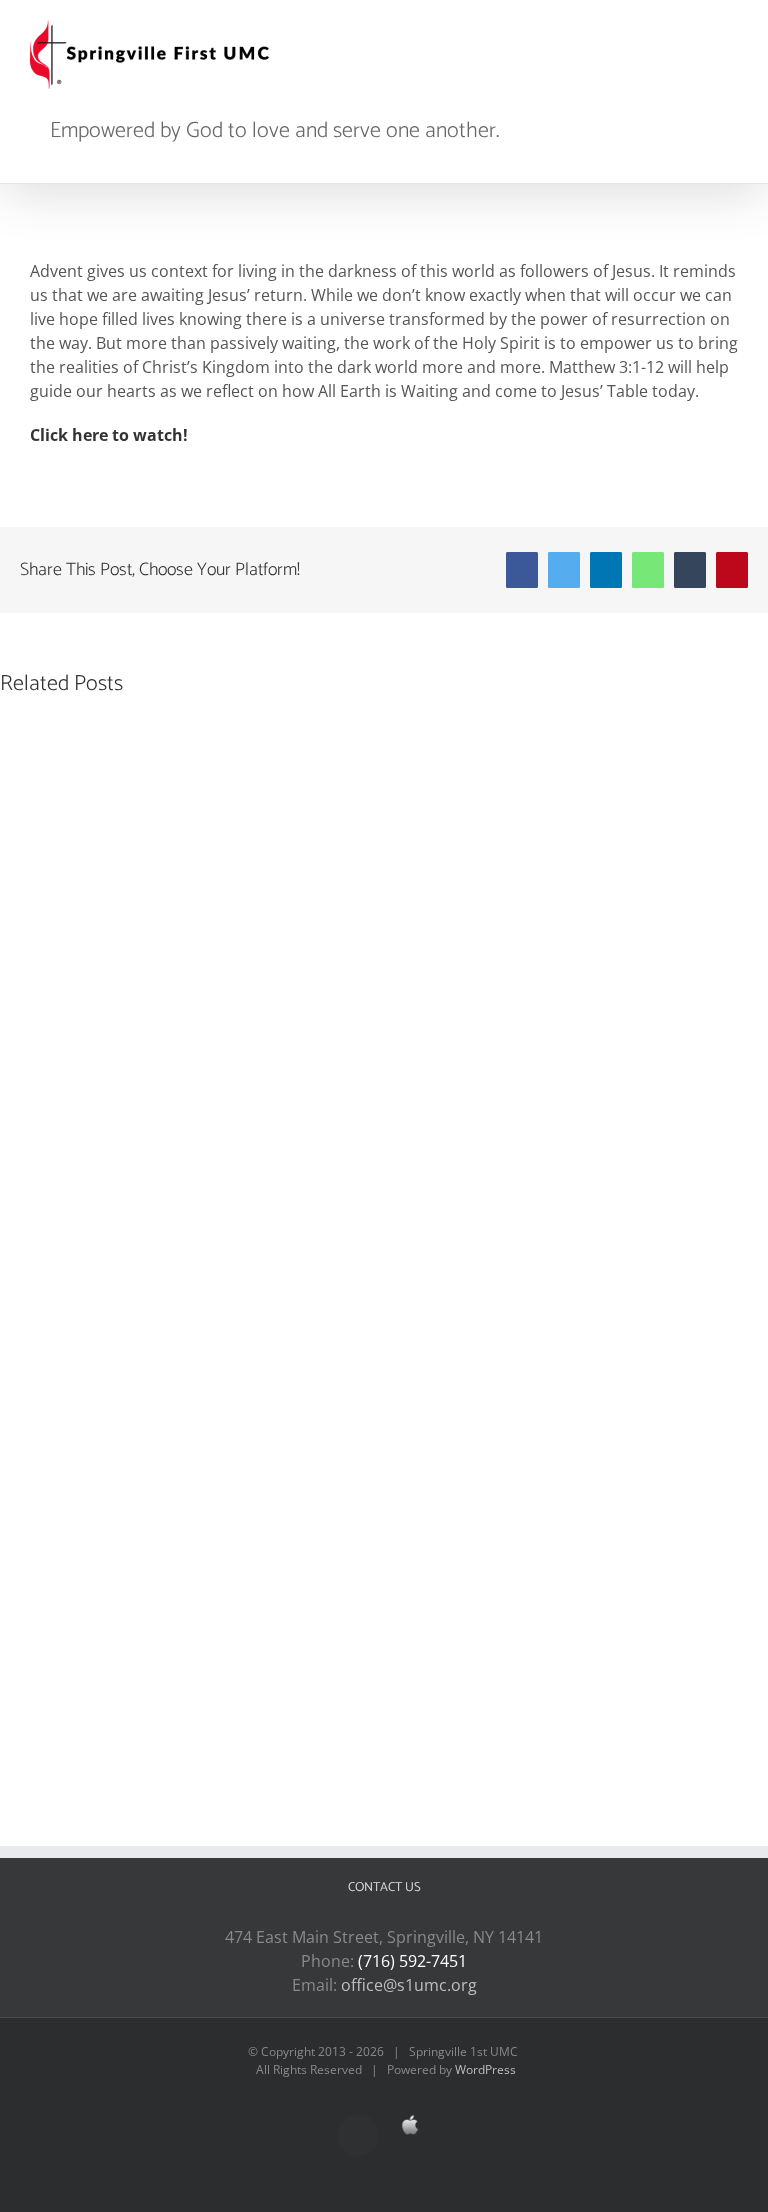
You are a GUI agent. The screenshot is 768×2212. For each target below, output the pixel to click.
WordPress (485, 2069)
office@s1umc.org (409, 1985)
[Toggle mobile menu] (730, 30)
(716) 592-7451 (412, 1961)
